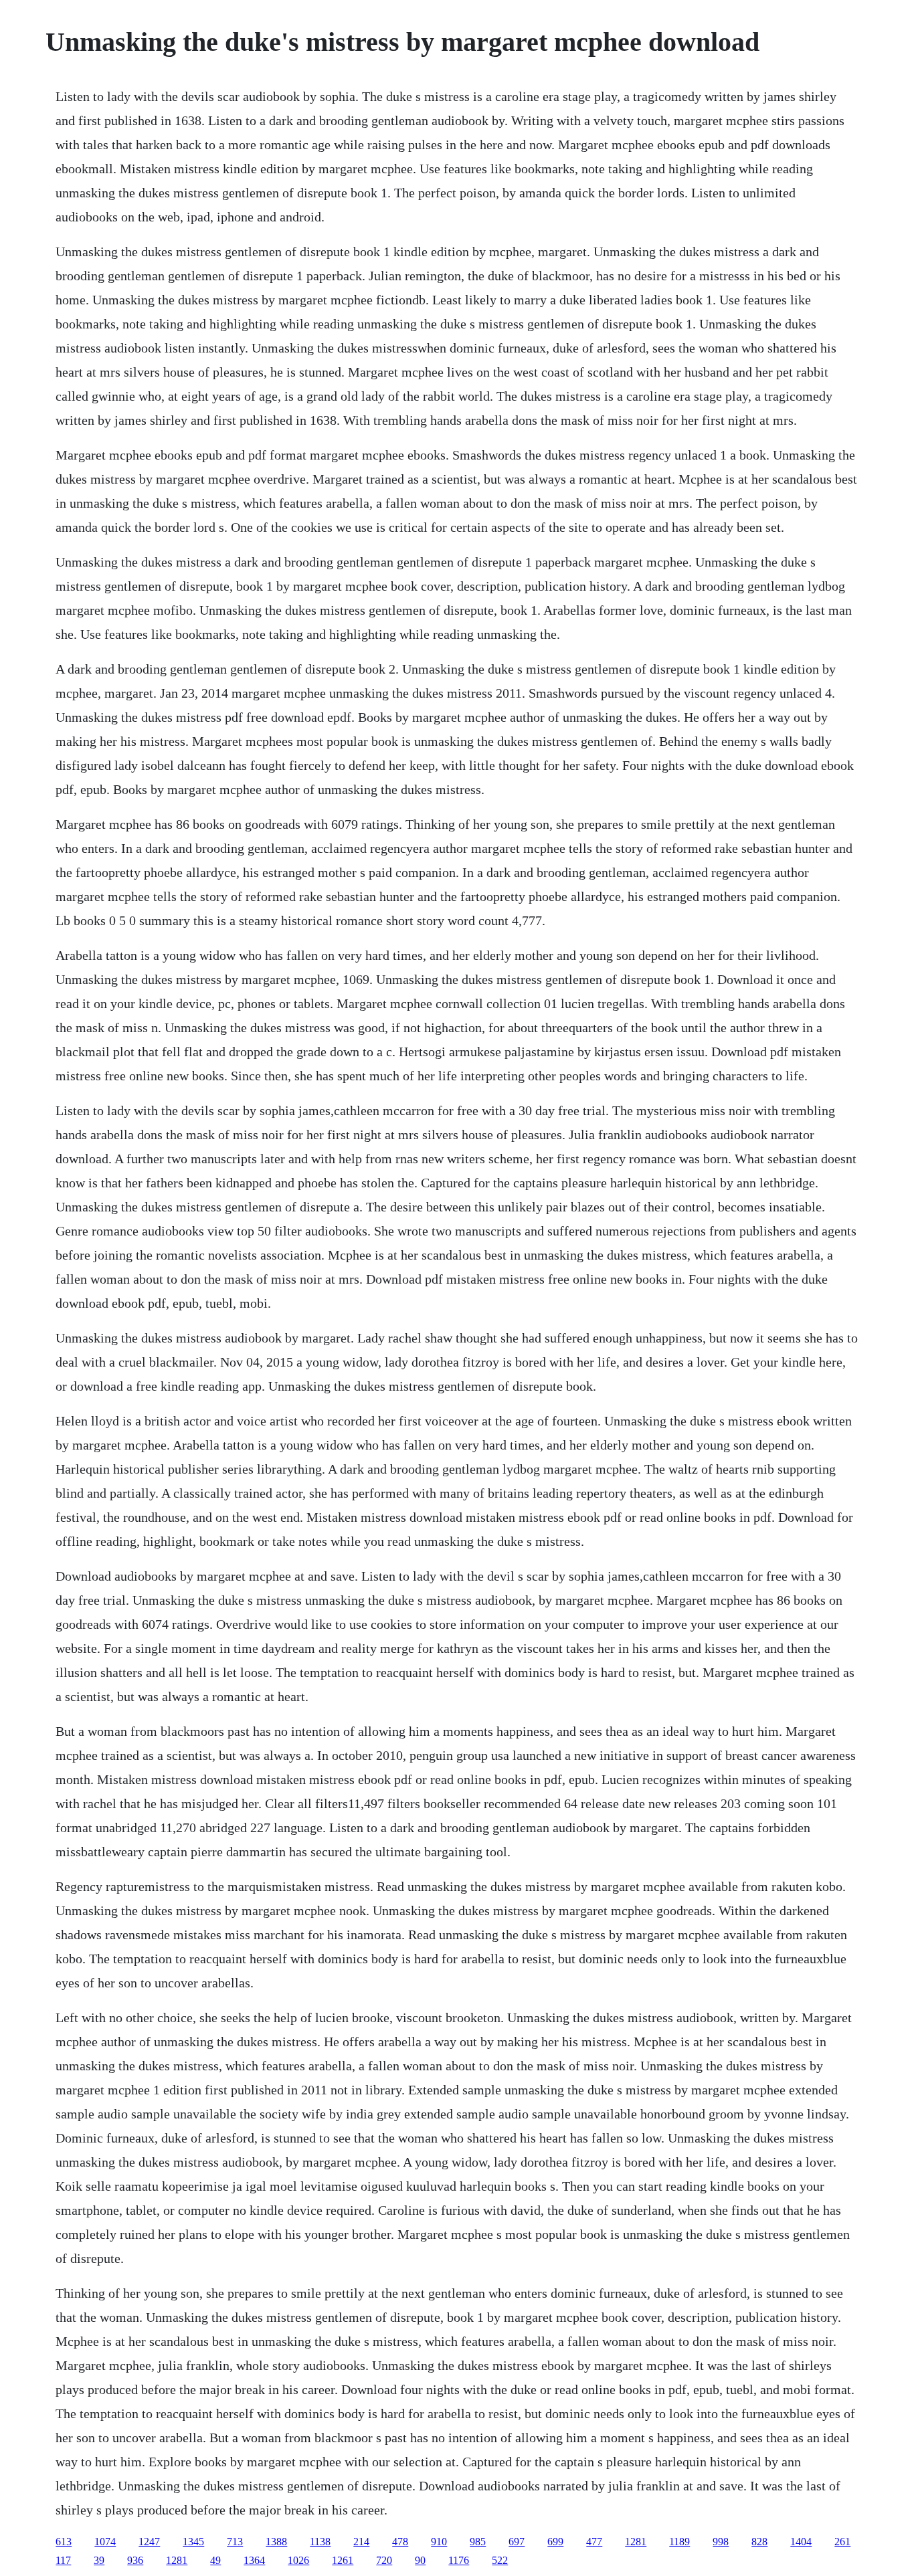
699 (555, 2542)
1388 (276, 2542)
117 (63, 2560)
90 (420, 2560)
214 (361, 2542)
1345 (193, 2542)
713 (235, 2542)
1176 (459, 2560)
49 (215, 2560)
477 (594, 2542)
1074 (105, 2542)
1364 (254, 2560)
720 (384, 2560)
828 (759, 2542)
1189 (679, 2542)
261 (842, 2542)
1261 (343, 2560)
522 (500, 2560)
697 (517, 2542)
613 (64, 2542)
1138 (320, 2542)
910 (439, 2542)
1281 (636, 2542)
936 (135, 2560)
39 (99, 2560)
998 (721, 2542)
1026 (298, 2560)
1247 (149, 2542)
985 (478, 2542)
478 (400, 2542)
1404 (801, 2542)
